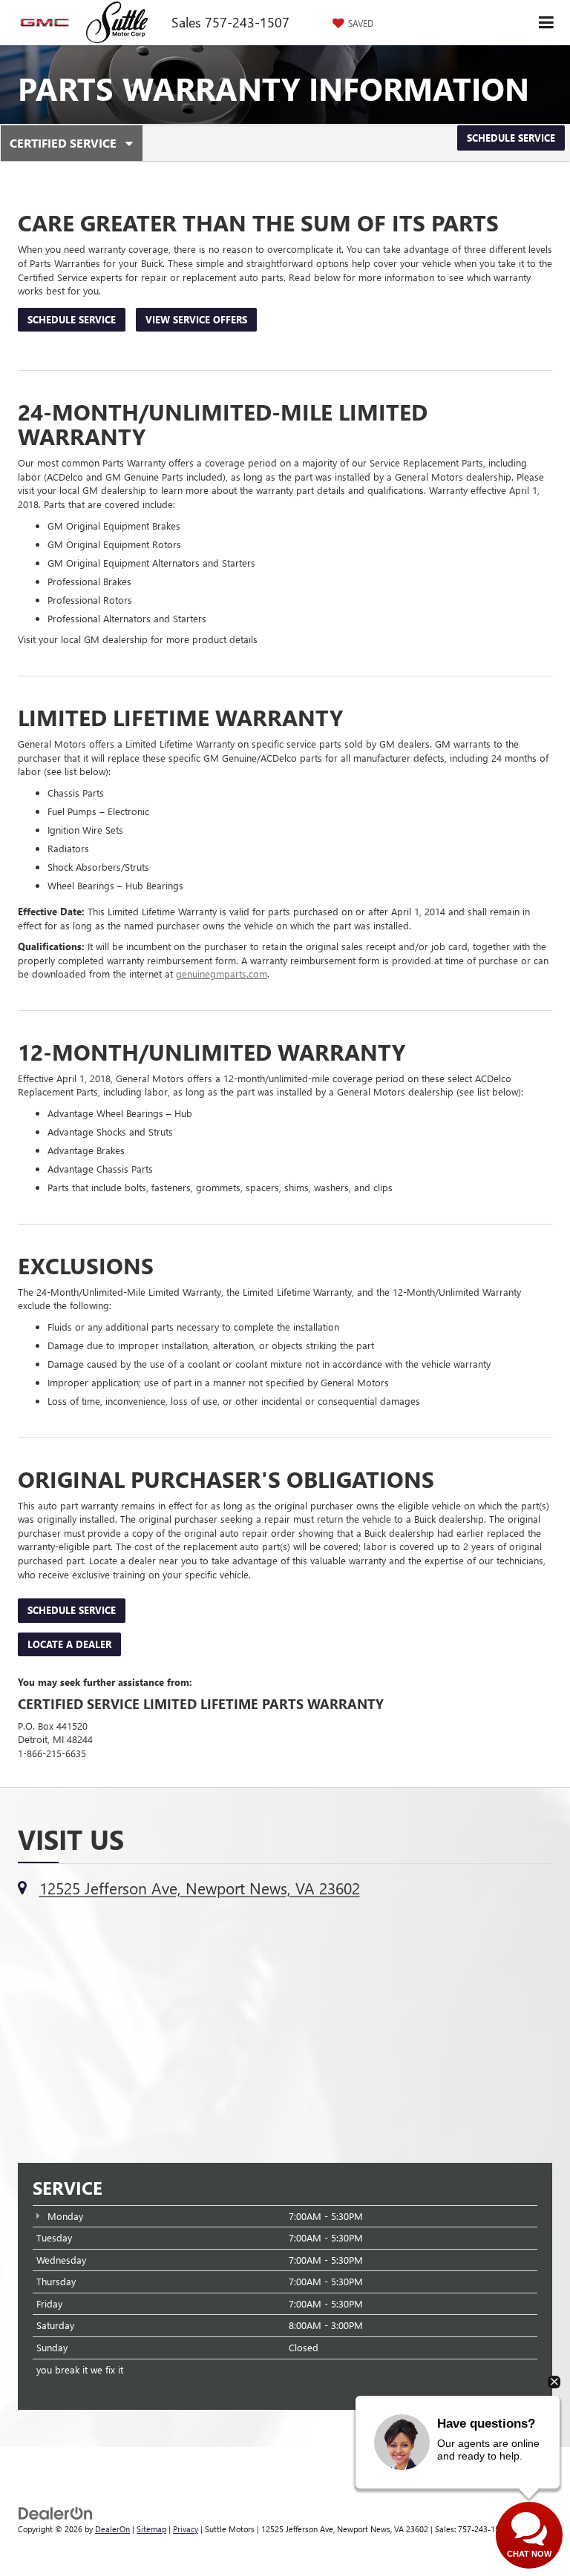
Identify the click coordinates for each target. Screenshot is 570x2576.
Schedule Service (511, 138)
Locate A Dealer (69, 1644)
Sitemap (151, 2529)
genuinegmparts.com (222, 974)
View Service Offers (196, 319)
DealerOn (112, 2529)
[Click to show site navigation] (547, 23)
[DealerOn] (56, 2512)
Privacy (186, 2529)
